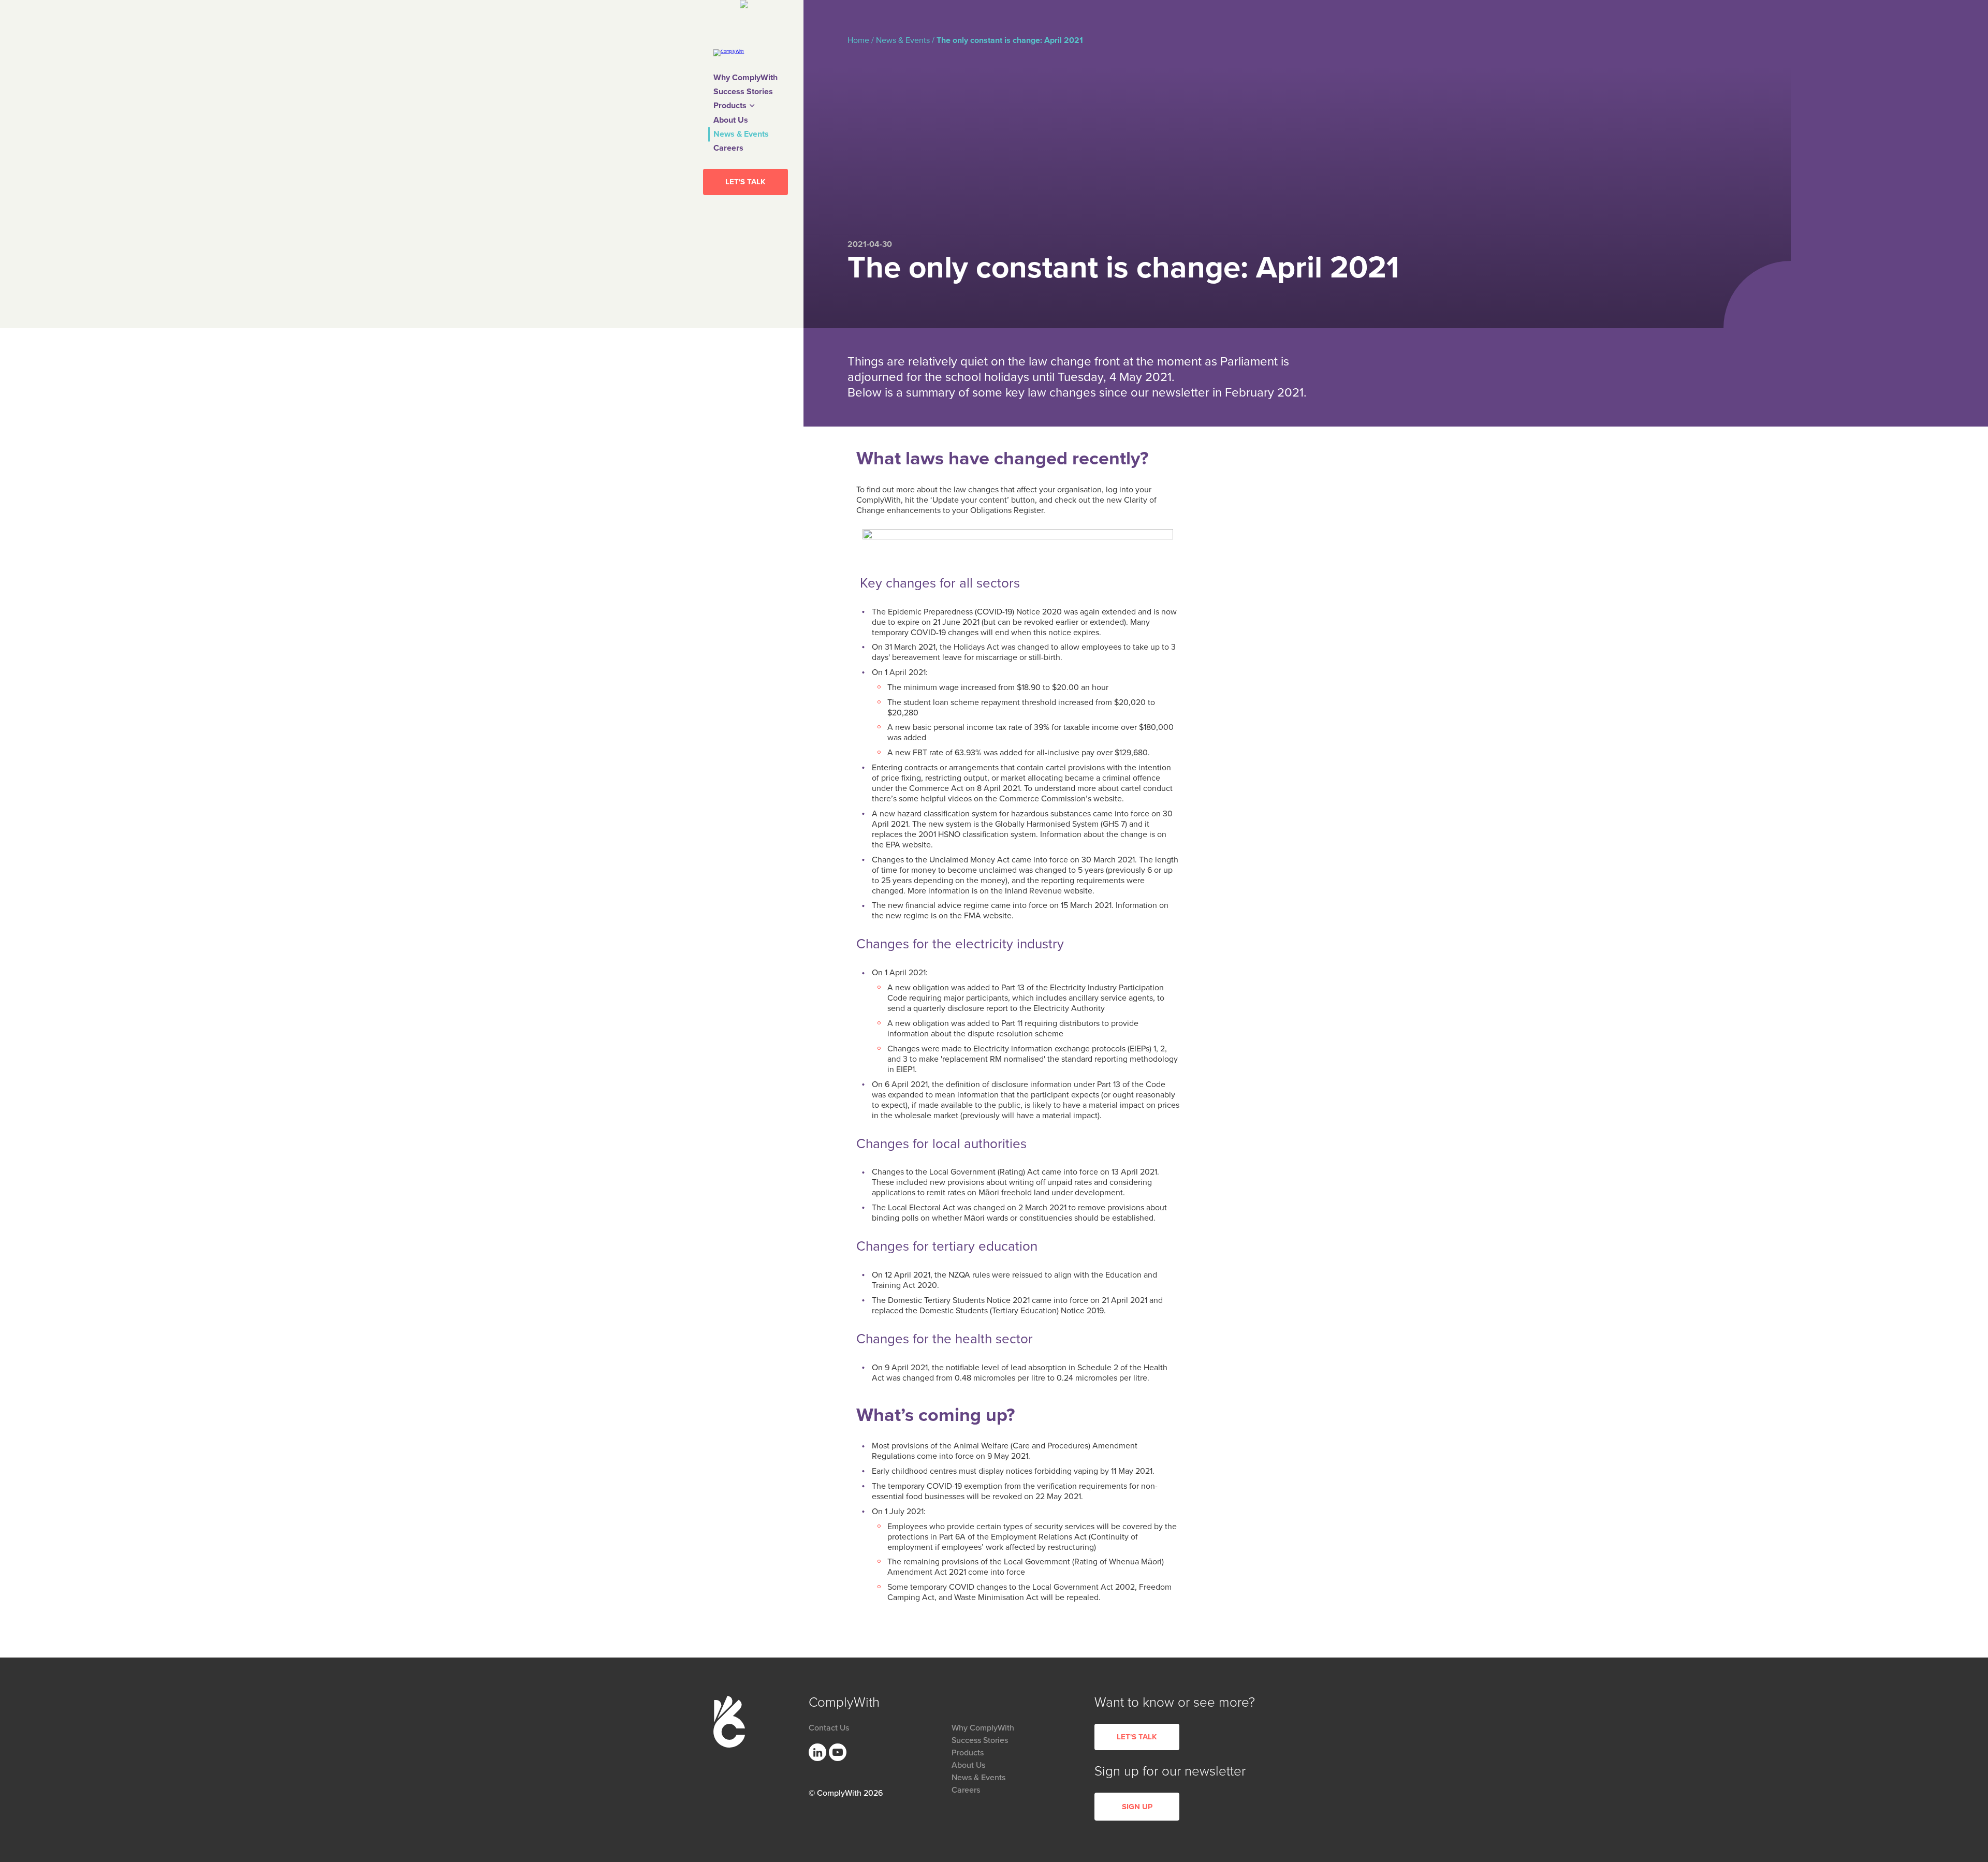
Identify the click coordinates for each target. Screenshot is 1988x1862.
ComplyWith (729, 1722)
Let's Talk (745, 182)
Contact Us (829, 1728)
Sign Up (1137, 1807)
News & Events (741, 134)
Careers (728, 148)
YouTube (838, 1752)
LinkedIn (817, 1752)
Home (858, 40)
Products (730, 106)
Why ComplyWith (745, 78)
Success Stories (743, 92)
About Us (731, 120)
